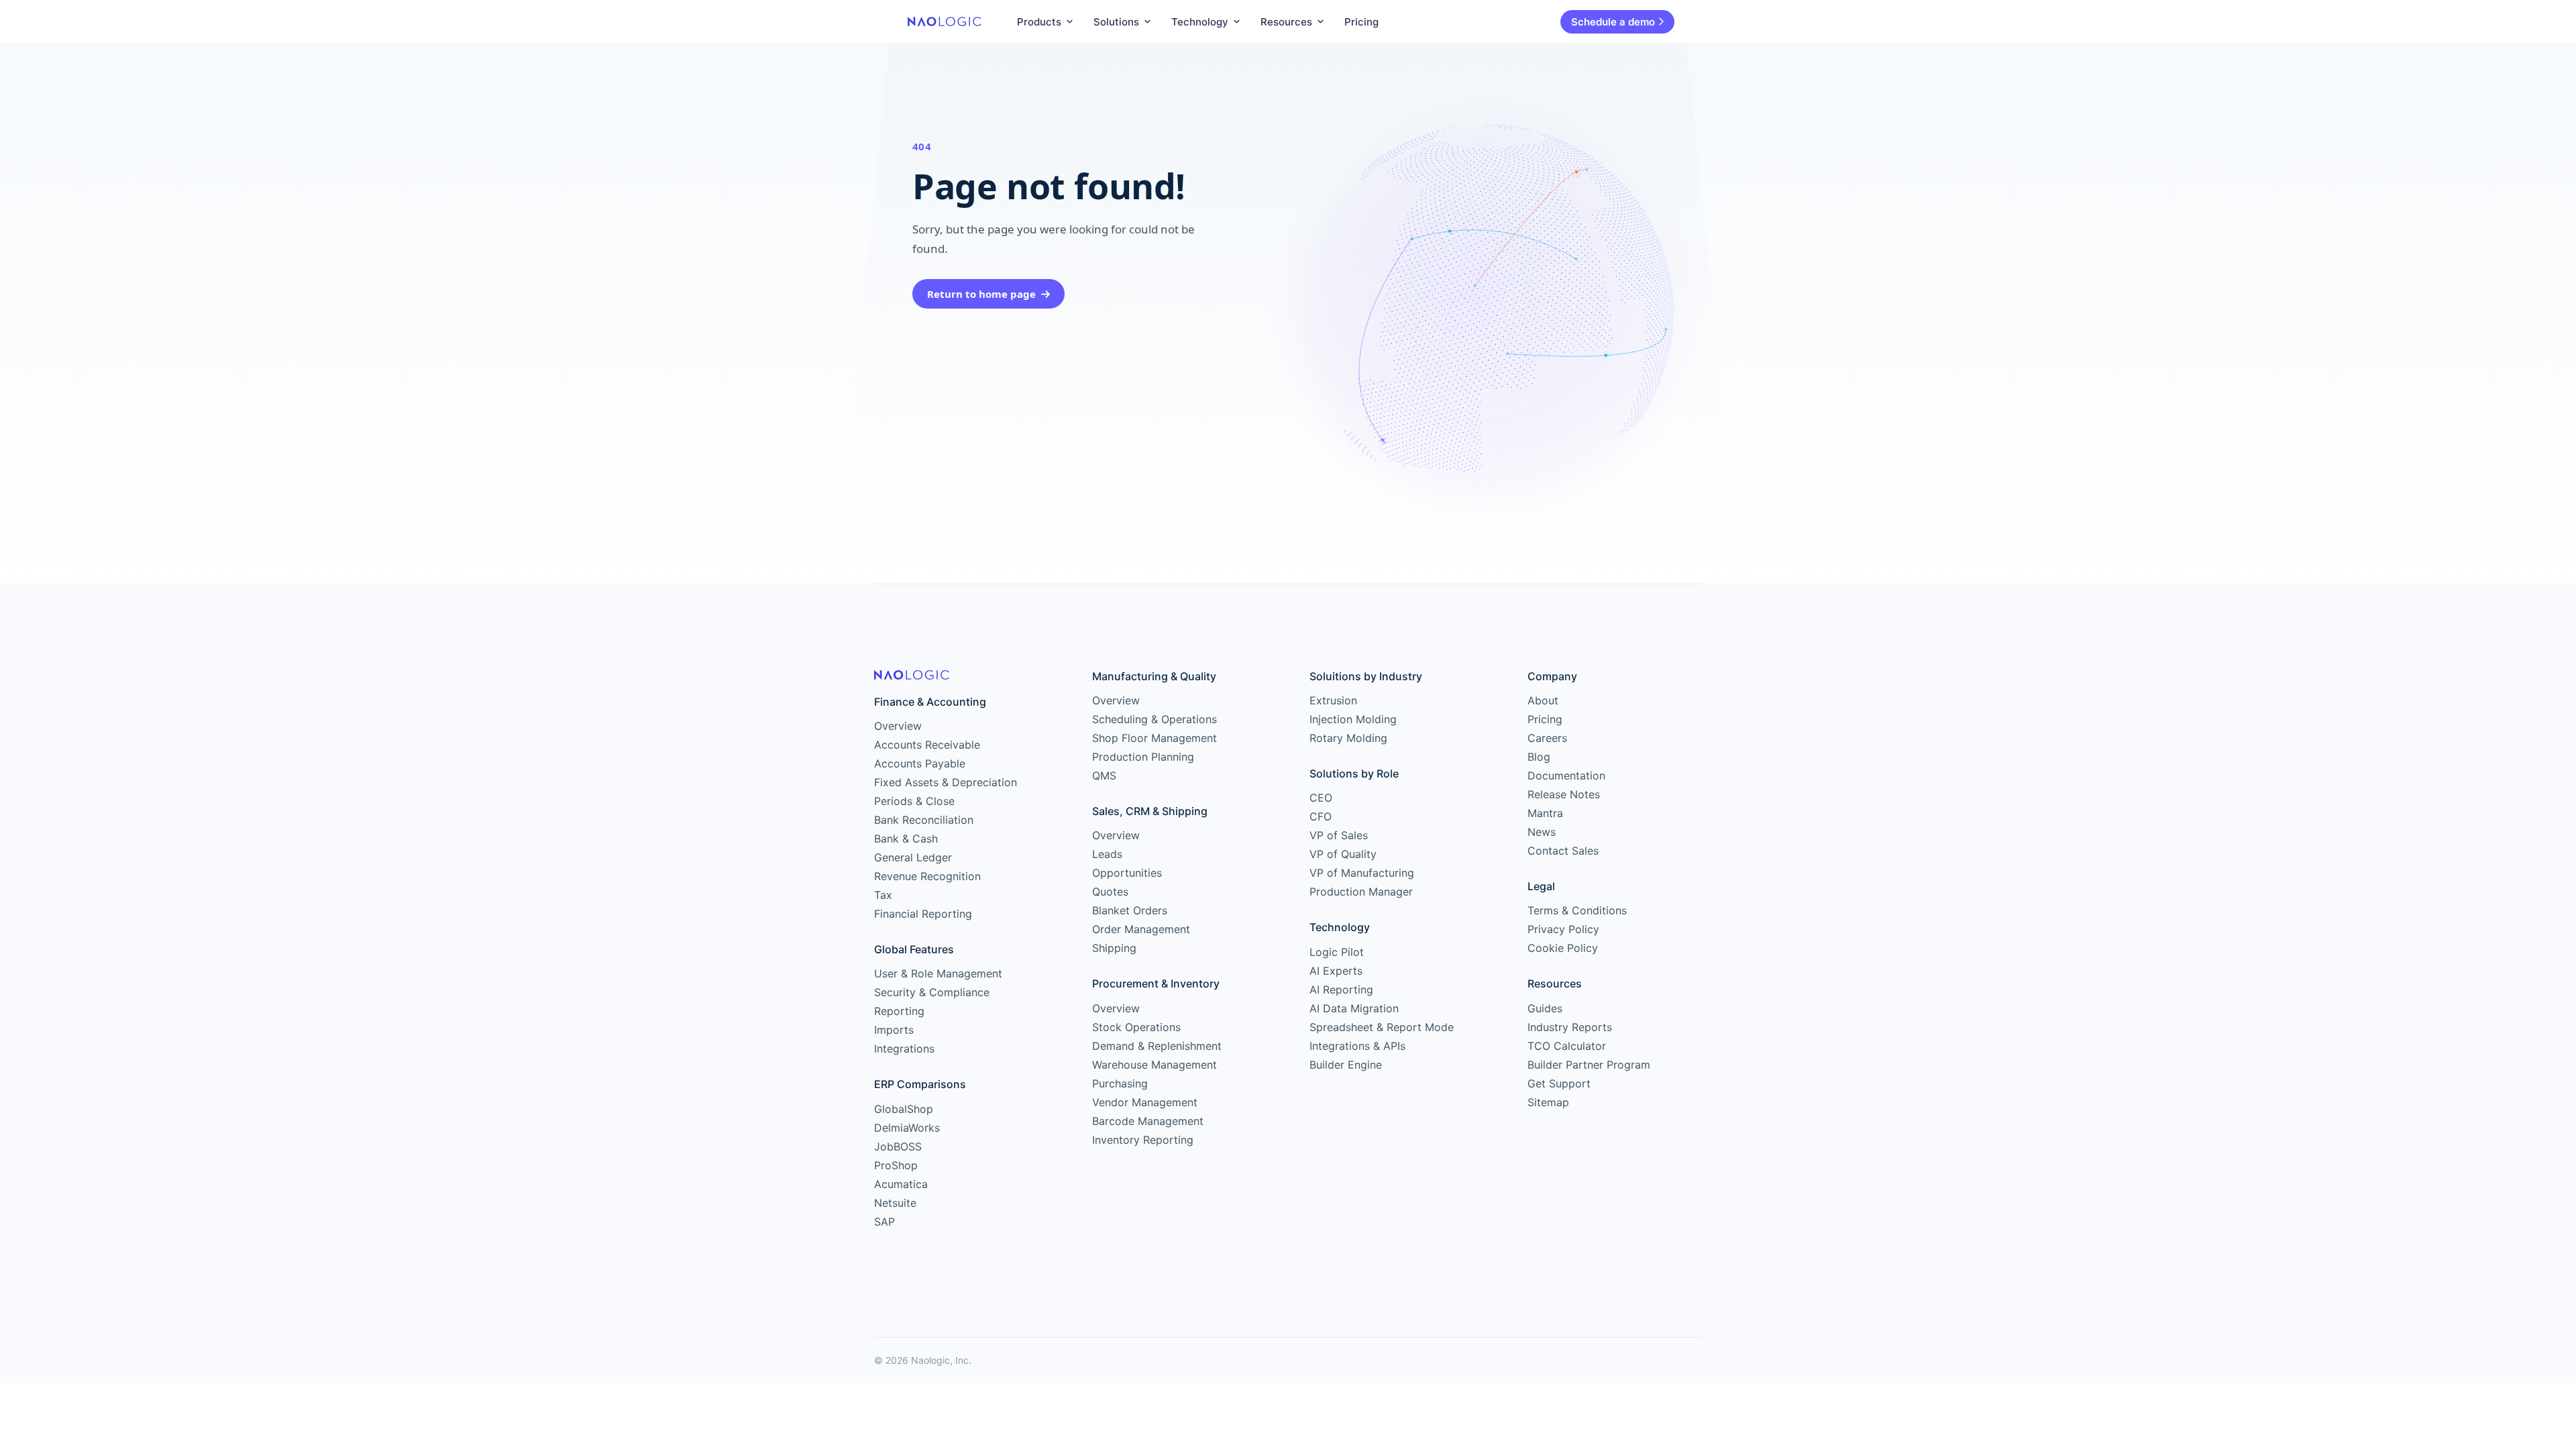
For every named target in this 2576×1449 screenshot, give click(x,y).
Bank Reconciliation (924, 820)
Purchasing (1120, 1083)
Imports (894, 1030)
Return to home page (981, 294)
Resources (1286, 22)
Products (1039, 22)
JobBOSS (898, 1146)
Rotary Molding (1348, 738)
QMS (1104, 775)
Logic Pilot (1337, 952)
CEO (1321, 798)
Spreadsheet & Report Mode (1382, 1027)
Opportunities (1127, 873)
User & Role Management (938, 973)
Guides (1545, 1008)
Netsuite (895, 1203)
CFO (1321, 816)
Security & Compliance (932, 992)
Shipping (1114, 948)
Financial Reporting (923, 914)
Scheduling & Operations (1155, 719)
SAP (884, 1222)
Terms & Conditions (1577, 910)
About (1543, 700)
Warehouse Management (1155, 1065)
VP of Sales (1339, 835)
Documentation (1566, 775)
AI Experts (1336, 971)
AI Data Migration (1354, 1008)
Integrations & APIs (1357, 1046)
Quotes (1110, 892)
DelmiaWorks (907, 1128)
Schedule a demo (1613, 22)
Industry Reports (1570, 1027)
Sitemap (1548, 1102)
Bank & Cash (906, 839)
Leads (1107, 854)
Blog (1539, 757)
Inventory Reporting (1143, 1140)
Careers (1547, 738)
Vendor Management (1145, 1102)
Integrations (904, 1049)
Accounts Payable (920, 763)
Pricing (1361, 22)
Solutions (1116, 22)
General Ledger (913, 857)
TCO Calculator (1567, 1046)
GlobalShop (904, 1109)
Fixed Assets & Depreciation (946, 782)
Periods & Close (914, 801)
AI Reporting (1341, 989)
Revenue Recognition (927, 876)
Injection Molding (1353, 719)
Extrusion (1333, 700)
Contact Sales (1563, 851)
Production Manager (1361, 892)
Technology (1200, 22)
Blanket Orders (1130, 910)
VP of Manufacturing (1362, 873)
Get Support (1559, 1083)
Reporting (899, 1011)
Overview (898, 726)
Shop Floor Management (1155, 738)
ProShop (896, 1165)
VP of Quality (1343, 854)
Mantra (1545, 813)
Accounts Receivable (927, 745)
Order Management (1141, 929)
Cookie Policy (1563, 948)
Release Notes (1564, 794)
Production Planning (1143, 757)
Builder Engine (1346, 1065)
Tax (883, 895)
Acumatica (901, 1184)
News (1542, 832)
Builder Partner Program (1589, 1065)
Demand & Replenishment (1157, 1046)
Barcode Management (1148, 1121)
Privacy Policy (1563, 929)
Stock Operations (1136, 1027)
